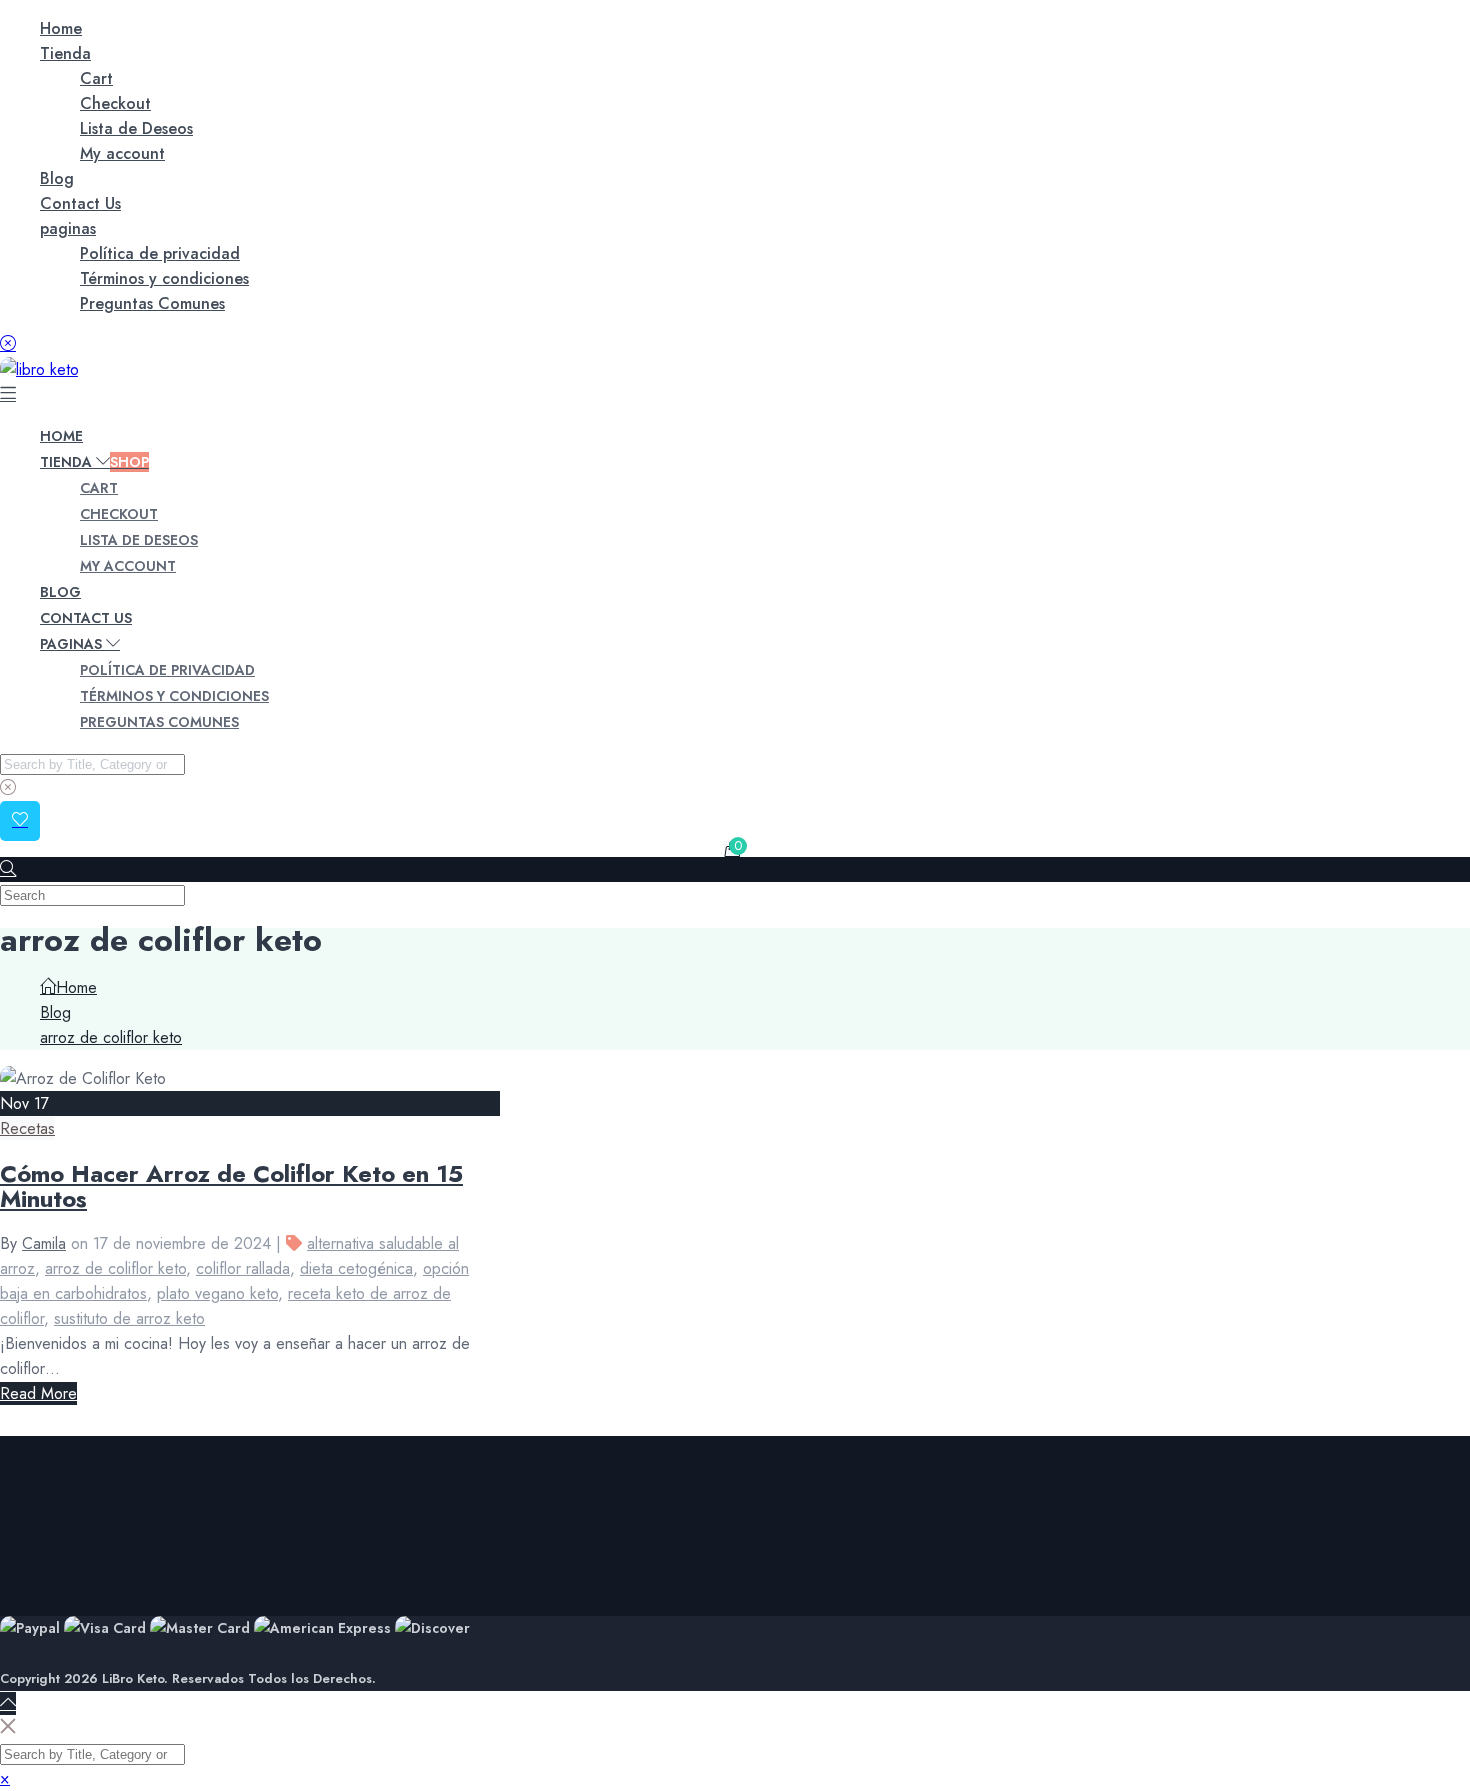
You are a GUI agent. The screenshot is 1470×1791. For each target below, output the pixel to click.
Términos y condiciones (164, 278)
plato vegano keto (217, 1293)
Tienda (65, 53)
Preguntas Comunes (152, 303)
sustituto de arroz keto (129, 1318)
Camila (44, 1243)
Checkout (115, 103)
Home (61, 28)
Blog (57, 178)
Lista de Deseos (136, 128)
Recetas (27, 1128)
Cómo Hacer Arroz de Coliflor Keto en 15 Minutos (231, 1186)
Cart (96, 78)
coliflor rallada (243, 1268)
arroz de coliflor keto (115, 1268)
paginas (68, 228)
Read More (38, 1393)
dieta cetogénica (356, 1268)
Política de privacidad (160, 253)
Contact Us (80, 203)
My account (122, 153)
